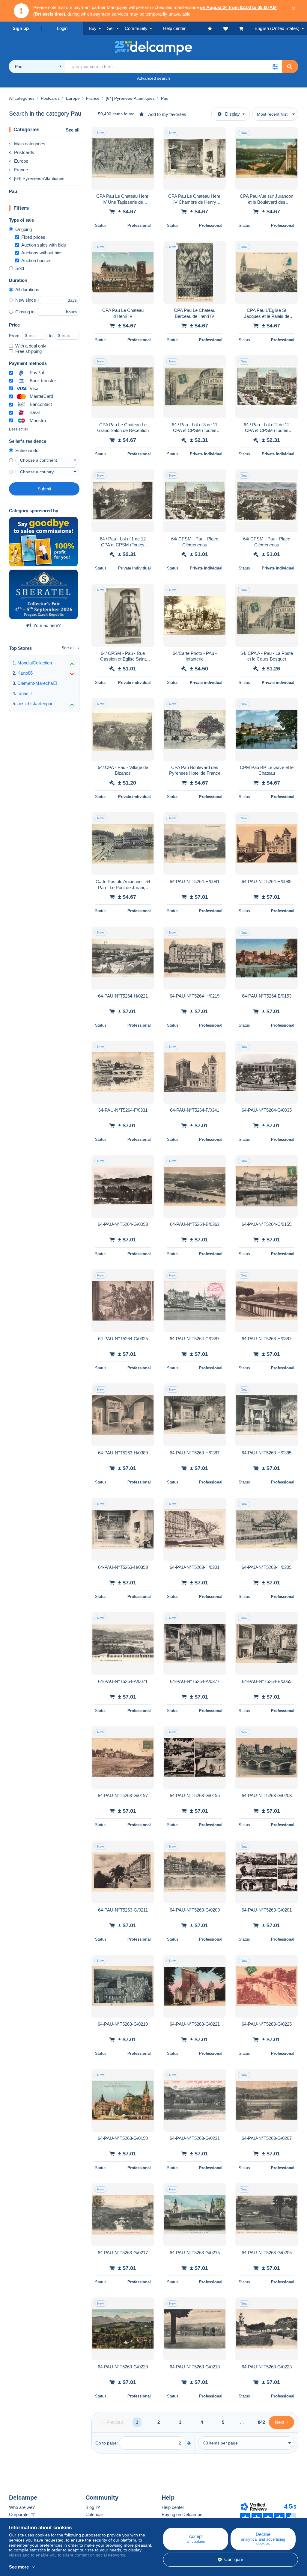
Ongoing (24, 229)
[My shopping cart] (247, 28)
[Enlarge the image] (123, 158)
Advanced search (153, 78)
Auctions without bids (42, 253)
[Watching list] (231, 28)
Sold (20, 268)
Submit (44, 489)
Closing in (25, 312)
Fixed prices (33, 237)
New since (26, 300)
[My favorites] (216, 28)
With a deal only (31, 346)
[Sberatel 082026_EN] (43, 594)
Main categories (30, 144)
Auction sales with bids (44, 245)
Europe (21, 161)
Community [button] (136, 28)
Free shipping (28, 351)
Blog (90, 2507)
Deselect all (19, 429)
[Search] (290, 67)
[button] (275, 67)
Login (62, 28)
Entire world (27, 450)
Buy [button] (93, 28)
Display (232, 114)
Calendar (94, 2514)
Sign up (21, 28)
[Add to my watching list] (146, 135)
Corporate (19, 2514)
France (21, 170)
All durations (27, 290)
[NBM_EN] (43, 542)
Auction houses (36, 260)
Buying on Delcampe (182, 2514)
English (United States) (277, 28)
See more (19, 2567)
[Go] (189, 2443)
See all (73, 130)
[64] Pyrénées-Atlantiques (39, 178)
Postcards (24, 152)
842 (261, 2422)
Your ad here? (47, 625)
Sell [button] (111, 28)
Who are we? (22, 2507)
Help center (173, 2507)
